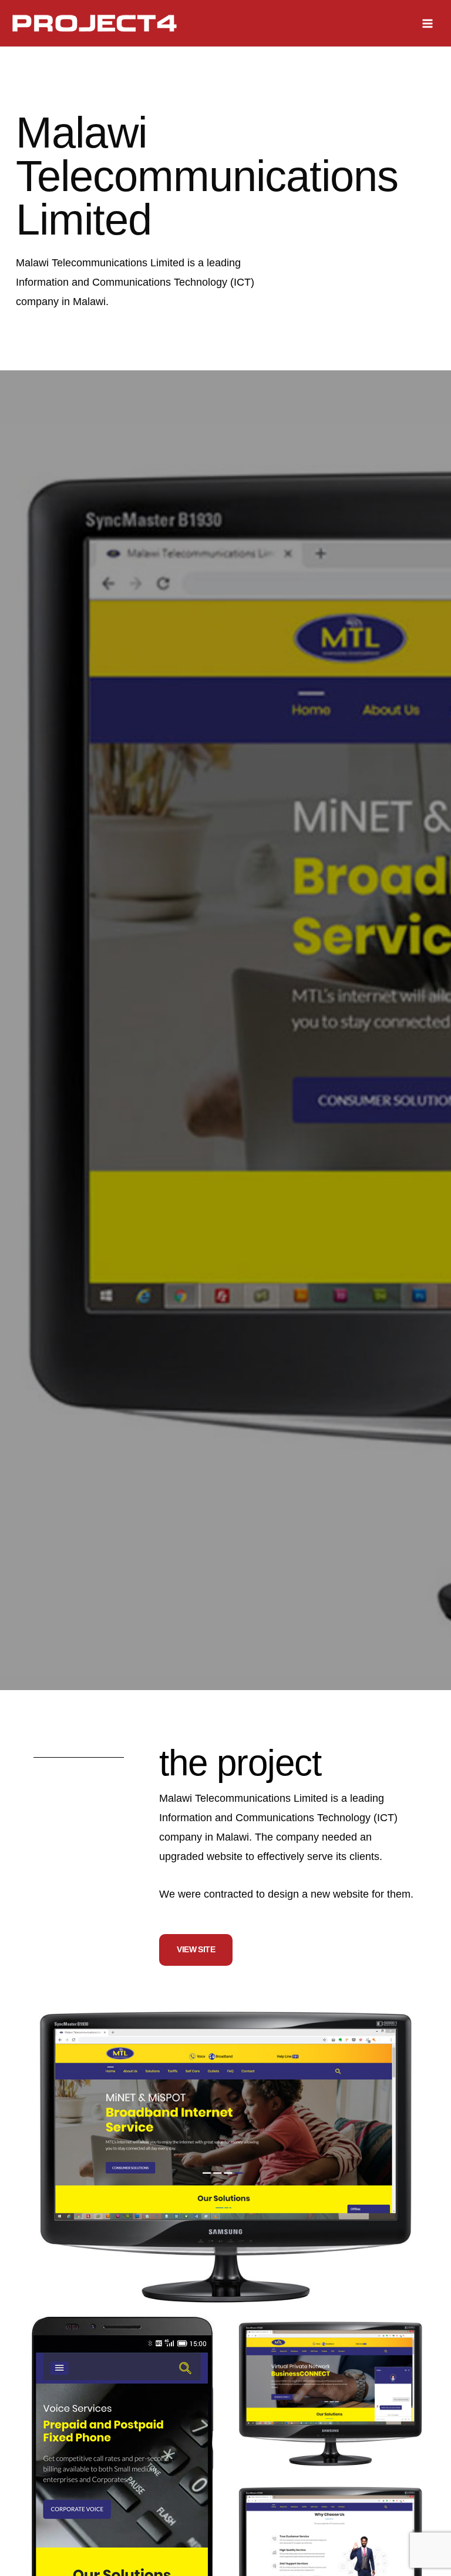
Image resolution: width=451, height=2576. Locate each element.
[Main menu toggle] (428, 23)
